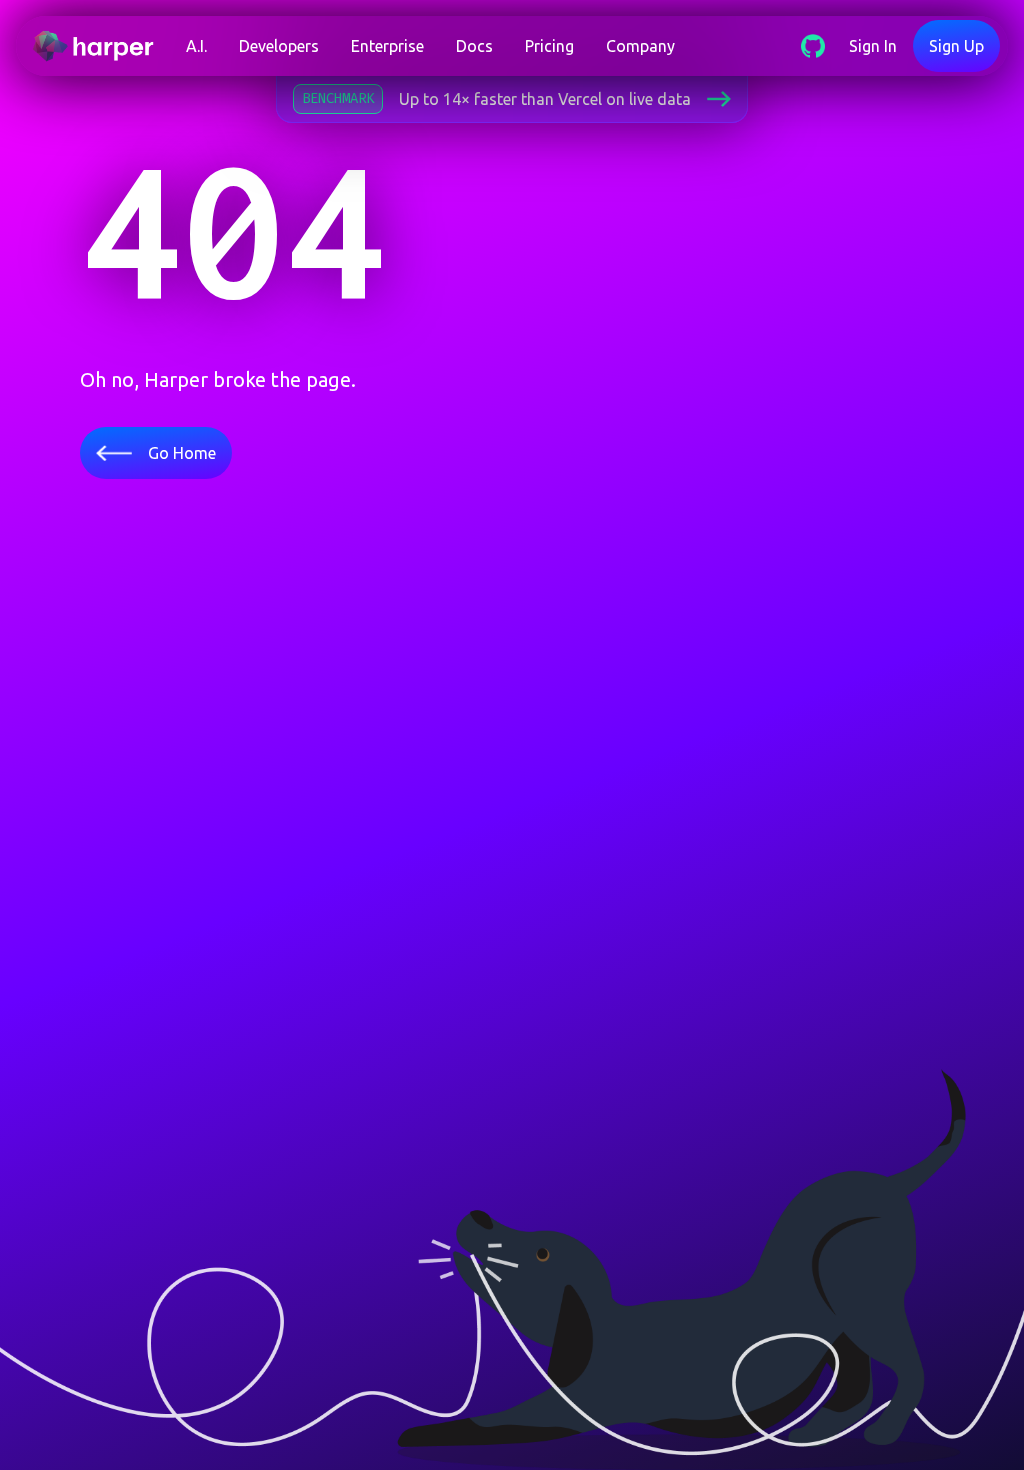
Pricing (549, 46)
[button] (196, 46)
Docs (474, 46)
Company (640, 46)
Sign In (873, 46)
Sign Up (956, 46)
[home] (101, 46)
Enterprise (387, 46)
